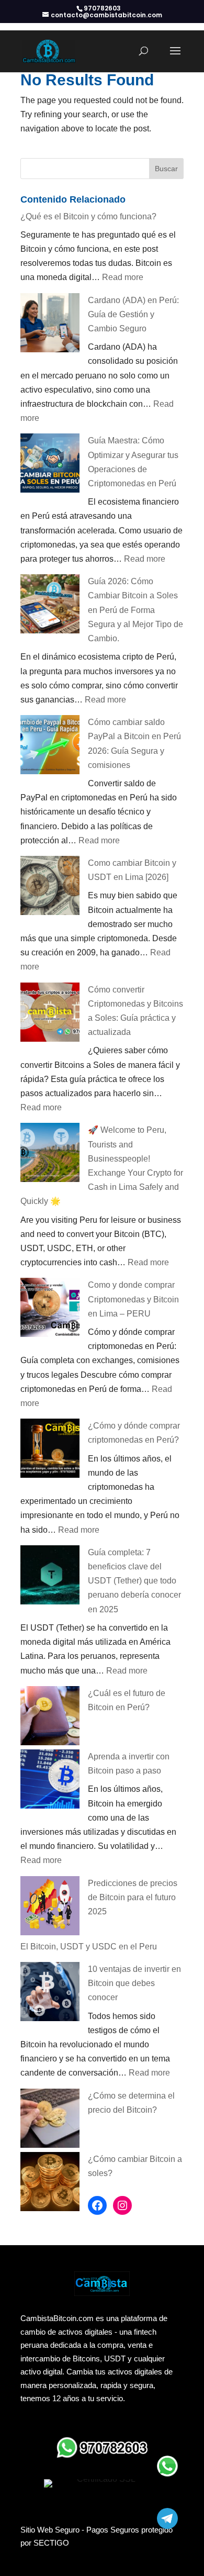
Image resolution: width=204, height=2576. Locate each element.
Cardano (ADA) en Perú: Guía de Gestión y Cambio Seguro (133, 314)
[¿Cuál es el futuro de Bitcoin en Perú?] (50, 1718)
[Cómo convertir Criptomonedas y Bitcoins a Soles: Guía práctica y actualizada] (50, 1014)
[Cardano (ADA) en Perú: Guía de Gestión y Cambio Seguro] (50, 325)
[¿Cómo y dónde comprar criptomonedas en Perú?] (50, 1450)
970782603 (102, 8)
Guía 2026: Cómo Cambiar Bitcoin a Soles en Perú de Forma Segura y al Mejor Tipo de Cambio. (135, 610)
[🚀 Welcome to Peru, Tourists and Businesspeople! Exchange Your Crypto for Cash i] (50, 1155)
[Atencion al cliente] (167, 2518)
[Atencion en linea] (167, 2466)
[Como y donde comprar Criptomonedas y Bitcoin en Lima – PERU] (50, 1309)
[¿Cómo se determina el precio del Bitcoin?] (50, 2120)
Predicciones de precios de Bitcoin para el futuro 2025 (133, 1897)
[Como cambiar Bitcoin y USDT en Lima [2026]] (50, 888)
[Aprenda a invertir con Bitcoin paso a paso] (50, 1781)
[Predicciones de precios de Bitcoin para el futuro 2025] (50, 1908)
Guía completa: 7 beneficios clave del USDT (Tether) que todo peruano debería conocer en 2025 (134, 1581)
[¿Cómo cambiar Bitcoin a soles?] (50, 2184)
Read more (123, 277)
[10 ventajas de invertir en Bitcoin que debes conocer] (50, 1994)
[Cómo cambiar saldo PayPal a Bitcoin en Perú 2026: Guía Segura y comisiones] (50, 747)
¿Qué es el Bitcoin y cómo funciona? (88, 216)
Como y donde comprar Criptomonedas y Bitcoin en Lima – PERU (133, 1299)
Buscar (166, 169)
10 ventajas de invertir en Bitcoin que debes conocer (134, 1983)
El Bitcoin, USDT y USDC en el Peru (89, 1947)
